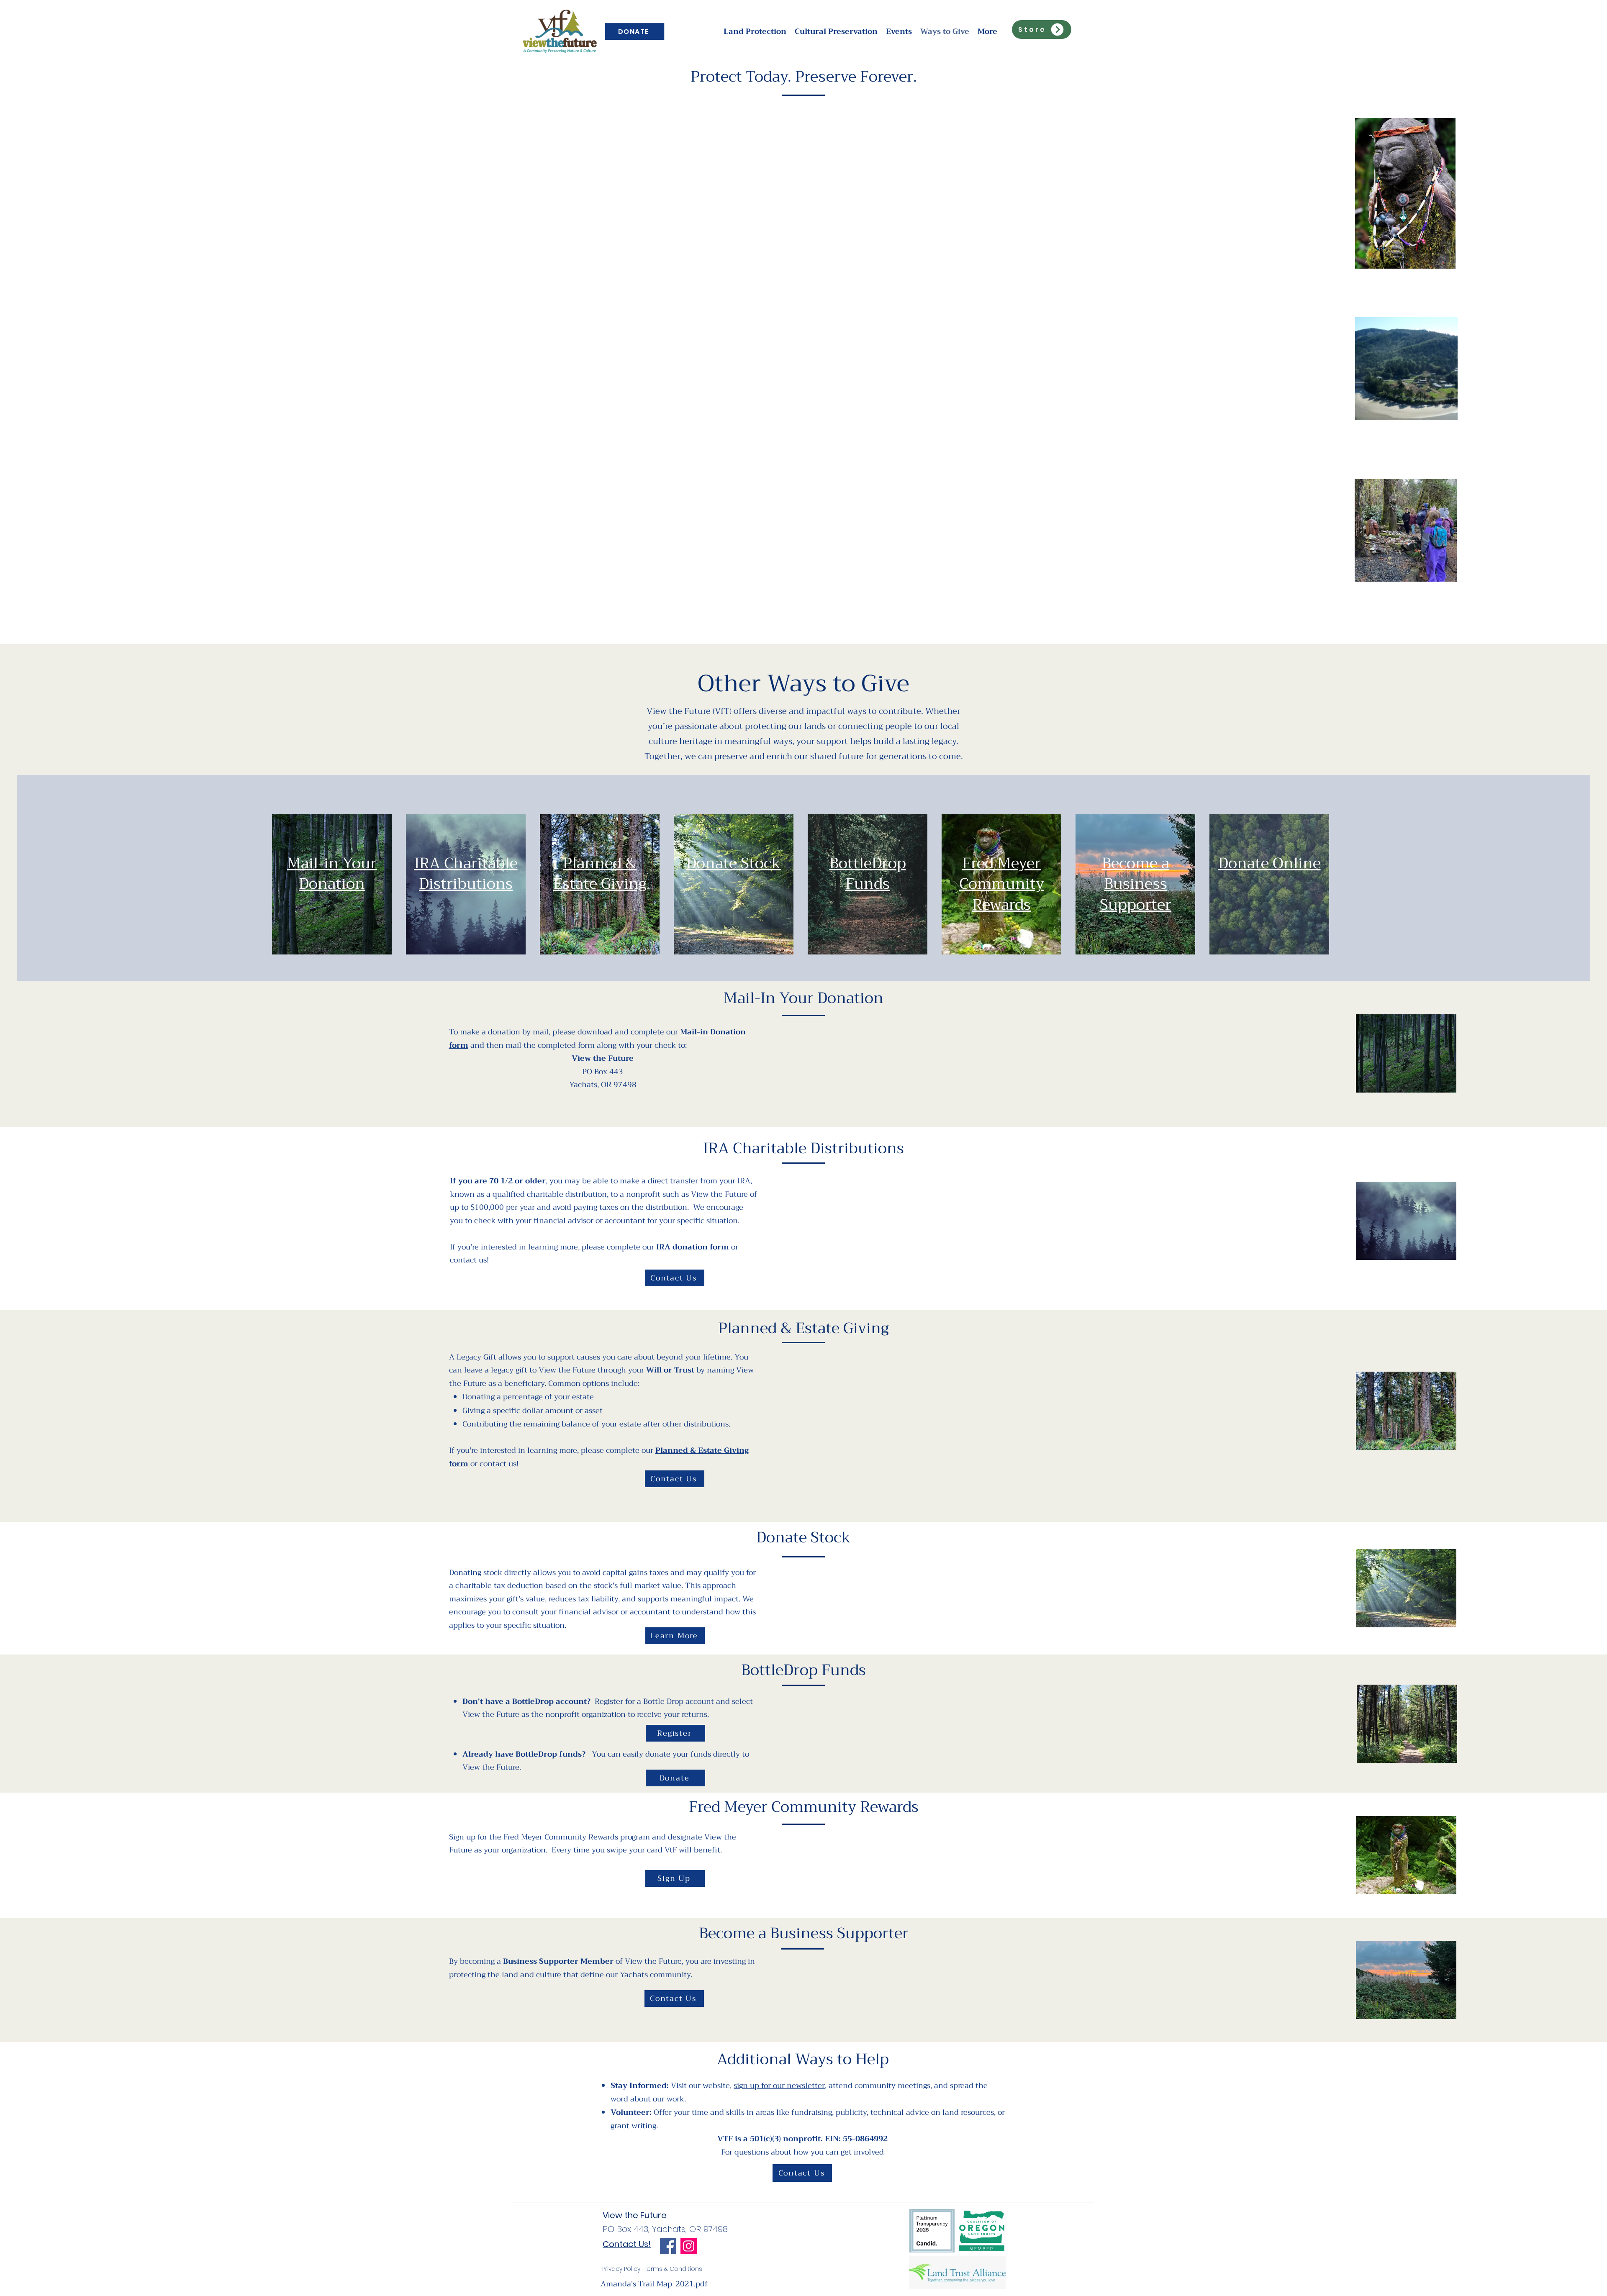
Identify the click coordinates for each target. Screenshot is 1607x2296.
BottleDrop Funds (868, 874)
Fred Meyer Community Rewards (1002, 884)
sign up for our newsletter (779, 2086)
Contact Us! (627, 2244)
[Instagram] (689, 2246)
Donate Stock (734, 863)
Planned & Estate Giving (600, 874)
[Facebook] (668, 2246)
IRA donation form (693, 1247)
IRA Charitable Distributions (466, 874)
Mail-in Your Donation (332, 874)
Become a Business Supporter (1136, 884)
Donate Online (1269, 863)
